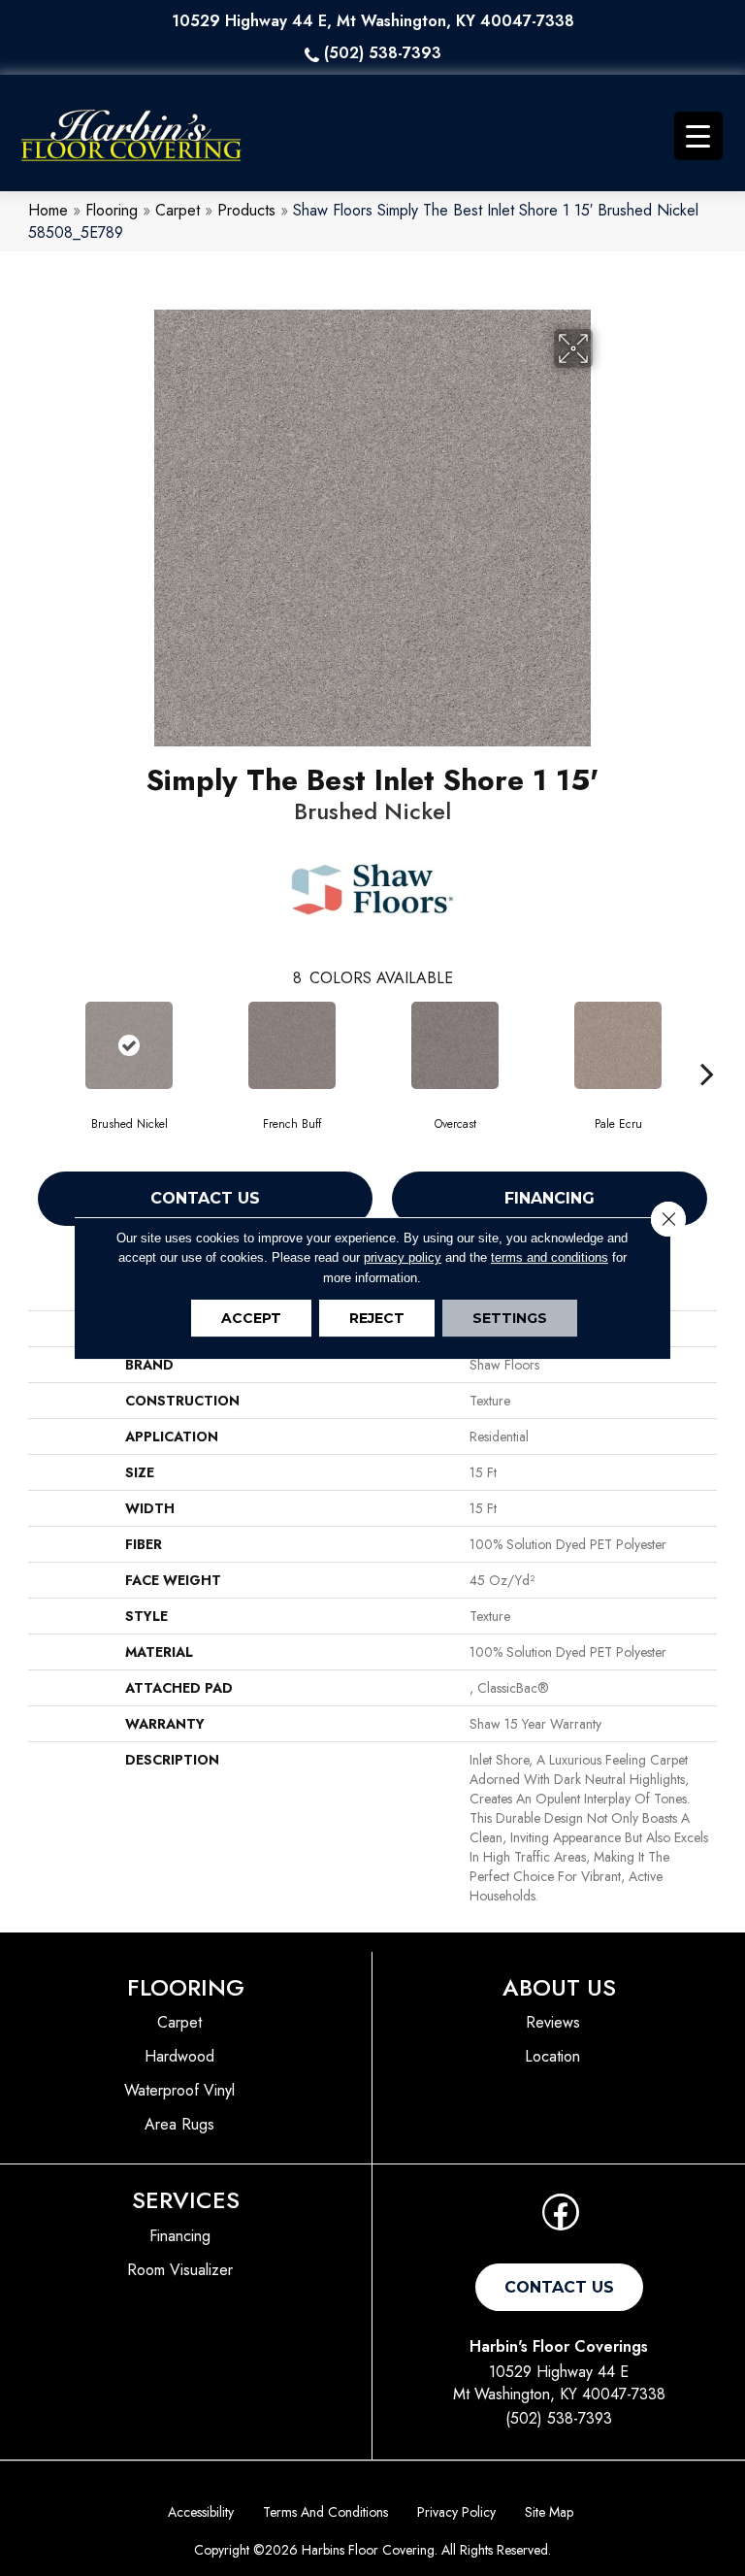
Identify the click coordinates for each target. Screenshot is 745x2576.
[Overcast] (455, 1045)
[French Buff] (292, 1045)
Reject (377, 1318)
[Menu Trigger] (698, 136)
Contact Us (205, 1198)
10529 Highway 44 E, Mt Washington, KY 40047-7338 (373, 21)
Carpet (178, 210)
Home (48, 210)
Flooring (112, 210)
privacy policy (403, 1257)
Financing (550, 1198)
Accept (251, 1318)
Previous (38, 1044)
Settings (510, 1318)
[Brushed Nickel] (129, 1045)
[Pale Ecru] (618, 1045)
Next (707, 1044)
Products (246, 210)
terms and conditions (550, 1257)
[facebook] (561, 2218)
